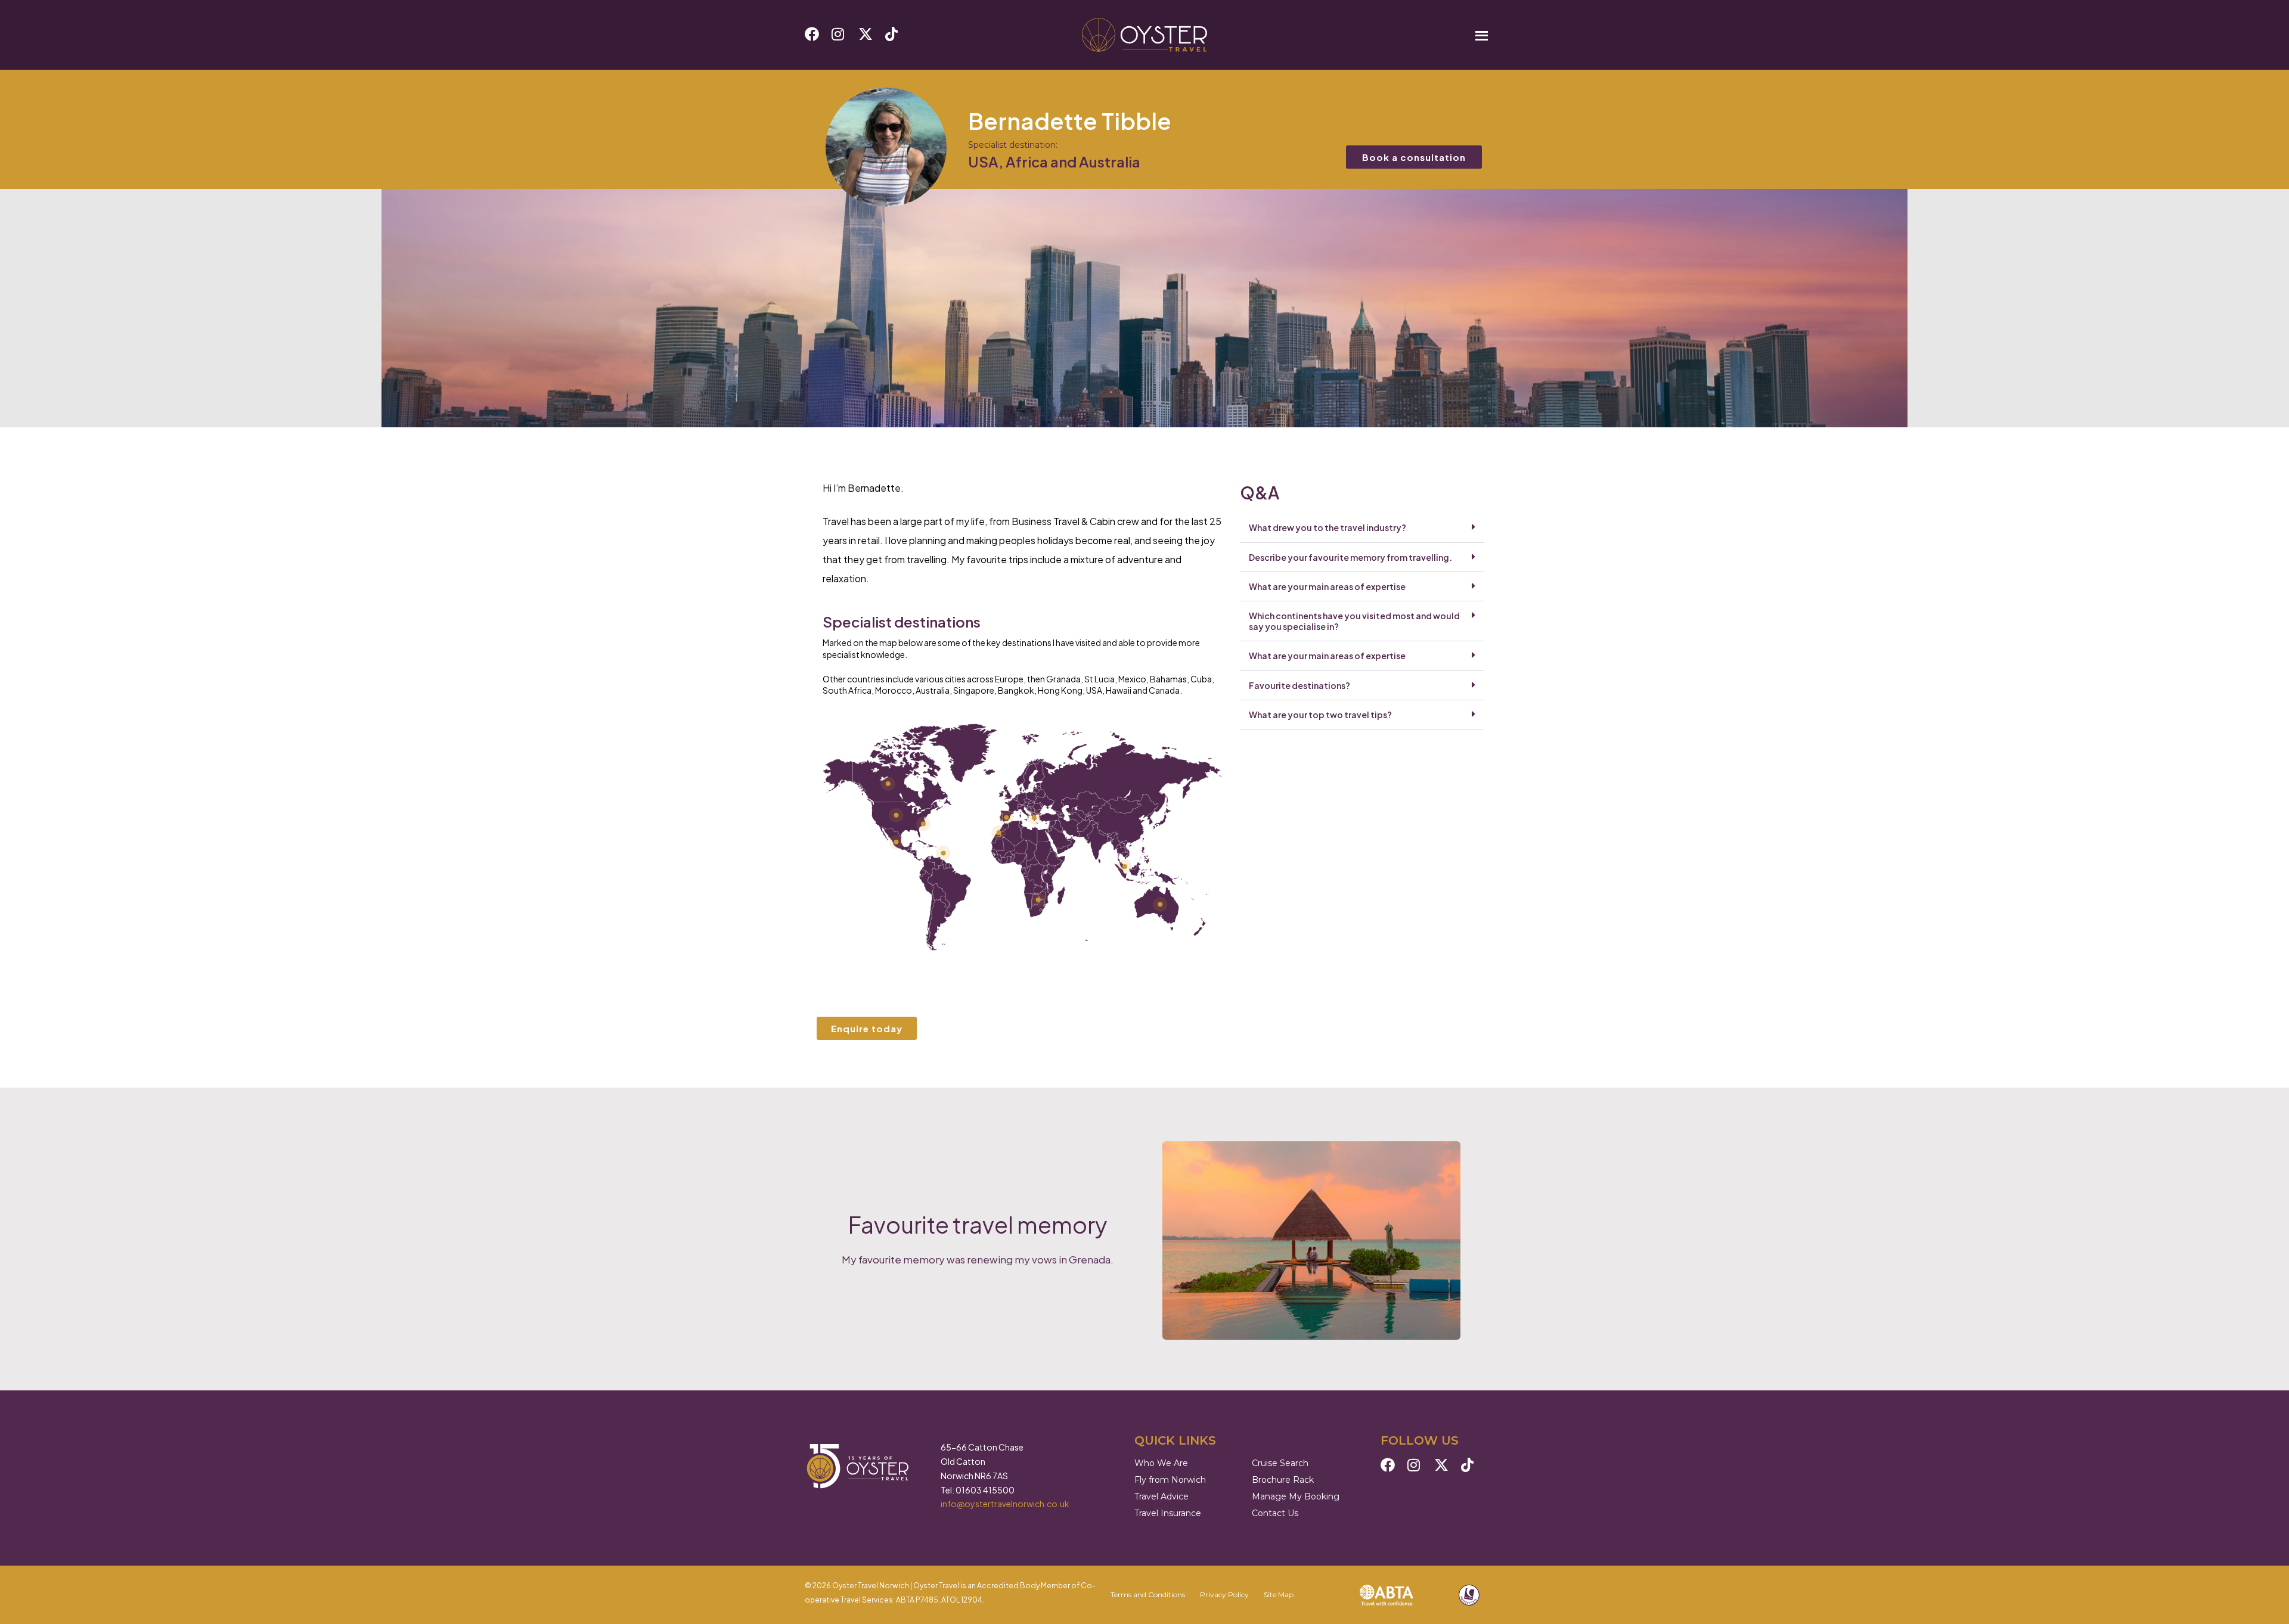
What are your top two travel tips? (1320, 715)
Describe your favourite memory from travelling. (1350, 557)
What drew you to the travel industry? (1328, 527)
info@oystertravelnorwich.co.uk (1005, 1504)
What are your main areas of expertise (1327, 586)
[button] (1362, 528)
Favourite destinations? (1299, 685)
